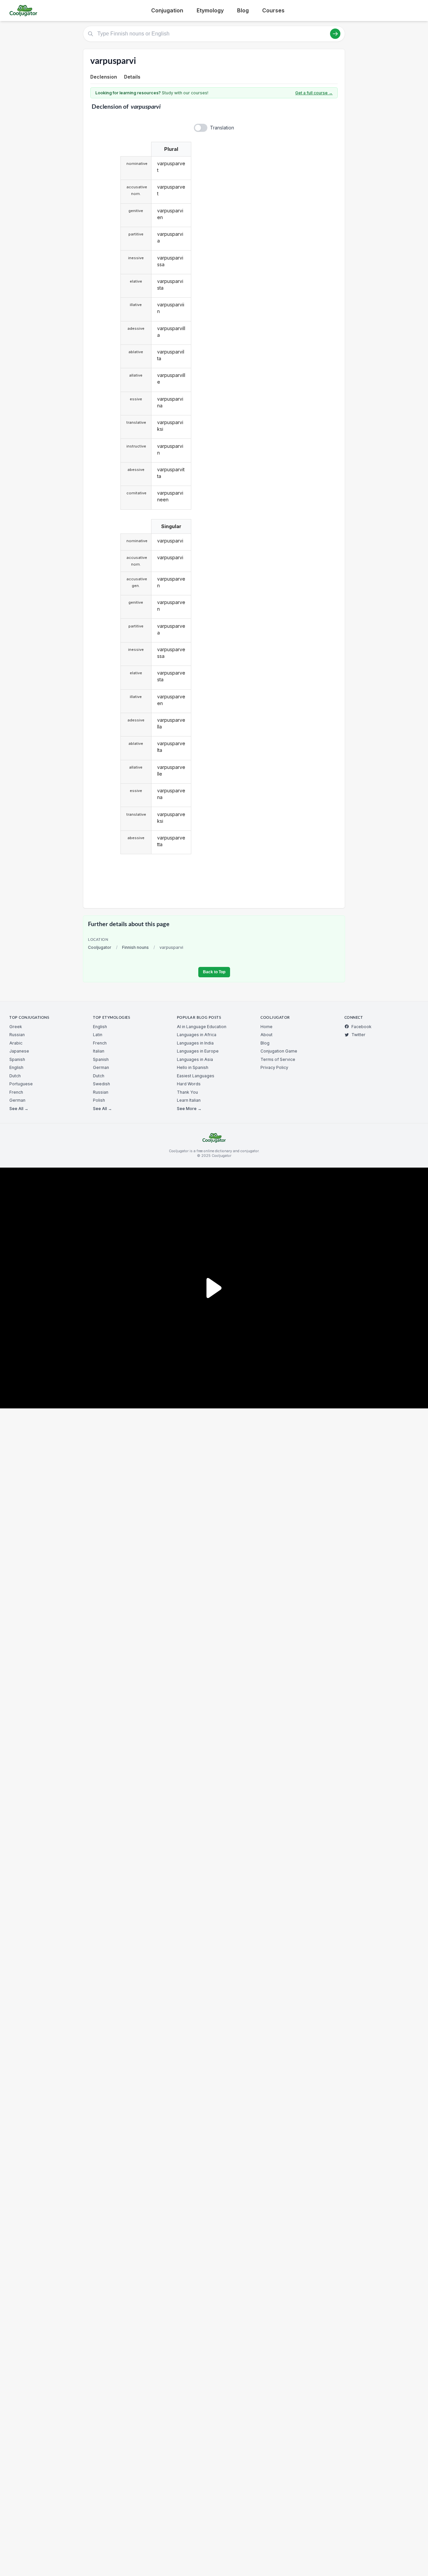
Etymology (210, 10)
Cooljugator (100, 947)
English (16, 1067)
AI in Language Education (202, 1027)
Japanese (19, 1051)
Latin (98, 1035)
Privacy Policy (274, 1067)
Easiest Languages (196, 1076)
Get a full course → (314, 93)
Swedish (101, 1084)
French (16, 1092)
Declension (104, 77)
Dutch (15, 1076)
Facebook (361, 1027)
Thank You (187, 1092)
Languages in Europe (198, 1051)
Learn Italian (189, 1100)
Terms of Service (278, 1059)
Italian (99, 1051)
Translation (222, 128)
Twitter (358, 1035)
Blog (243, 10)
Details (132, 77)
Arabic (16, 1043)
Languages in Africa (197, 1035)
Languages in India (195, 1043)
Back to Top (214, 972)
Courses (273, 10)
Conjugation (167, 10)
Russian (17, 1035)
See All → (19, 1109)
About (266, 1035)
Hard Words (189, 1084)
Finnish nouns (135, 947)
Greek (16, 1027)
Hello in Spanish (193, 1067)
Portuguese (21, 1084)
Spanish (17, 1059)
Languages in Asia (195, 1059)
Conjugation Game (279, 1051)
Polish (99, 1100)
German (17, 1100)
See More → (189, 1109)
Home (266, 1027)
